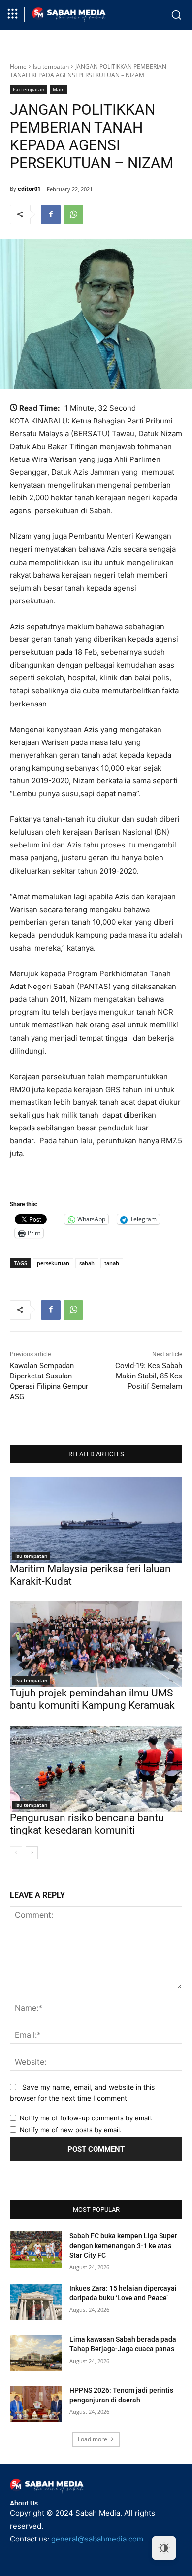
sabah (87, 1263)
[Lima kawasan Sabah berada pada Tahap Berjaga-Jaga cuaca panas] (36, 2353)
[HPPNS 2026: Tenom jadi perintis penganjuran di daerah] (36, 2404)
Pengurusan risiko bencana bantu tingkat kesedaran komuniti (87, 1824)
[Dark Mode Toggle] (164, 2548)
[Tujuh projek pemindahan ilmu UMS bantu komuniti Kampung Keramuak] (96, 1644)
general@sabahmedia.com (97, 2539)
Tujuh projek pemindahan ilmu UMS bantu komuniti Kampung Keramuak (92, 1699)
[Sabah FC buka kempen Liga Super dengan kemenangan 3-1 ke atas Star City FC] (36, 2250)
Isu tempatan (51, 66)
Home (18, 66)
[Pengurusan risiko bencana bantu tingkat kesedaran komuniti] (96, 1769)
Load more (93, 2439)
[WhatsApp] (73, 214)
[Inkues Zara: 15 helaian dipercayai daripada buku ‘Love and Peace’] (36, 2302)
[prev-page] (16, 1853)
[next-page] (32, 1853)
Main (59, 89)
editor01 (29, 189)
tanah (112, 1263)
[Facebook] (51, 214)
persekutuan (53, 1263)
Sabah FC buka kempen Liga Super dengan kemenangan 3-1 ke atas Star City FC (123, 2245)
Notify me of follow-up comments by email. (86, 2118)
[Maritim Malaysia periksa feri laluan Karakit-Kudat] (96, 1520)
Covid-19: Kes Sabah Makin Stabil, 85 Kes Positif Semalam (149, 1376)
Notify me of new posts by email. (71, 2130)
